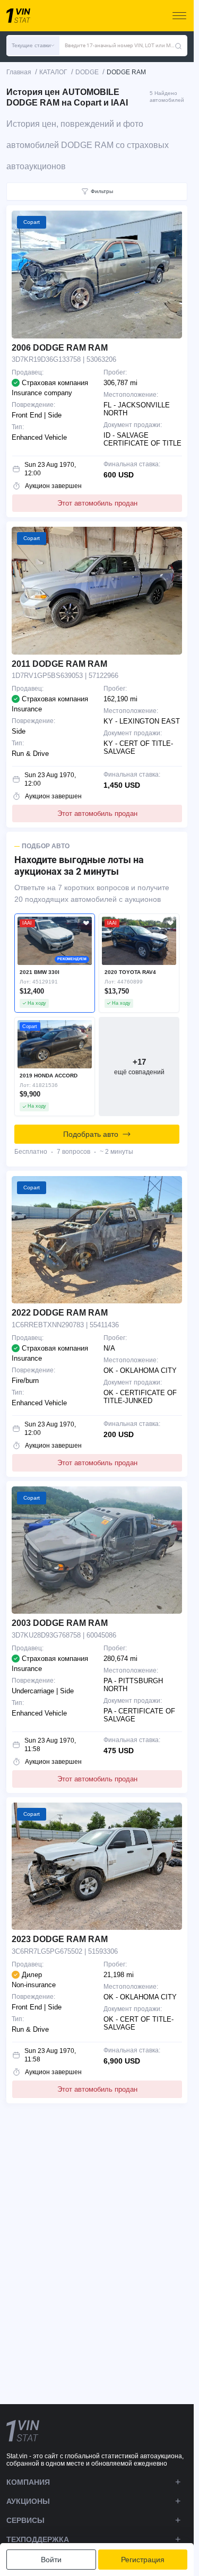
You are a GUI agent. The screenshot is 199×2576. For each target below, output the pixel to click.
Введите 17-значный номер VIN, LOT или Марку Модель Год (120, 45)
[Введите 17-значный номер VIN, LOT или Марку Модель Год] (178, 46)
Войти (51, 2560)
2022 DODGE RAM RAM (60, 1313)
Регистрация (143, 2560)
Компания (28, 2482)
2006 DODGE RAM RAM (60, 348)
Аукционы (28, 2501)
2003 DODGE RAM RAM (60, 1623)
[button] (33, 46)
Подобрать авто (91, 1134)
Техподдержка (38, 2539)
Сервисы (25, 2520)
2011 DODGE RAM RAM (59, 664)
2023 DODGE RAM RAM (60, 1939)
